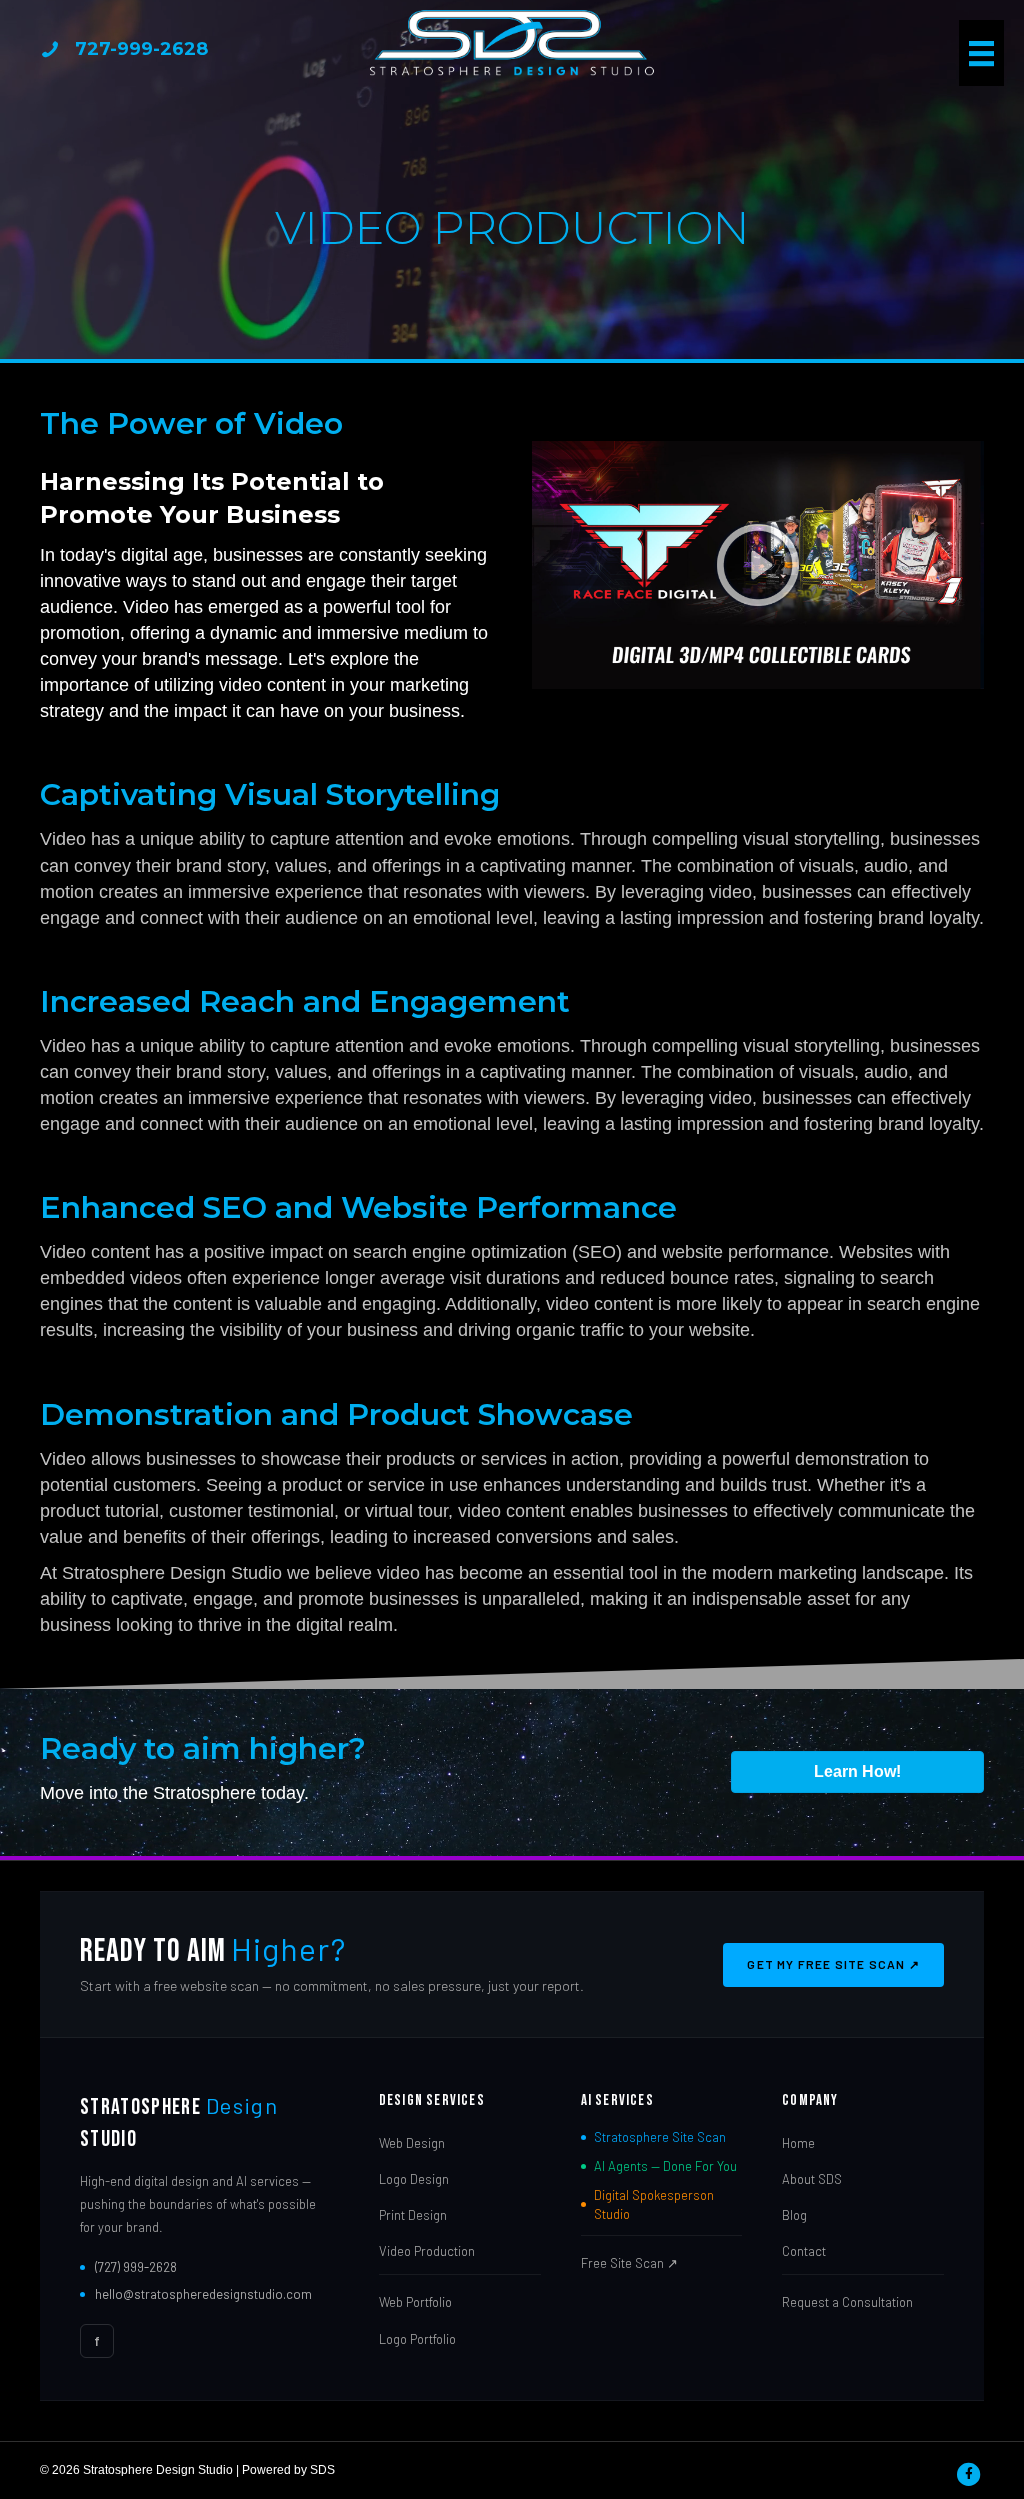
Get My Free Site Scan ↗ (833, 1964)
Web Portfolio (415, 2302)
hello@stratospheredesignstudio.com (203, 2294)
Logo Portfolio (417, 2339)
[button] (758, 565)
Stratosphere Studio (179, 2122)
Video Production (427, 2251)
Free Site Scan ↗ (629, 2263)
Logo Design (414, 2179)
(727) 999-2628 (136, 2267)
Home (798, 2143)
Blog (794, 2215)
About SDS (812, 2179)
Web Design (412, 2143)
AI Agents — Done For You (665, 2166)
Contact (804, 2251)
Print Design (413, 2215)
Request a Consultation (847, 2302)
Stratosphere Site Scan (660, 2137)
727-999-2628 (141, 49)
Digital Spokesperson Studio (654, 2204)
